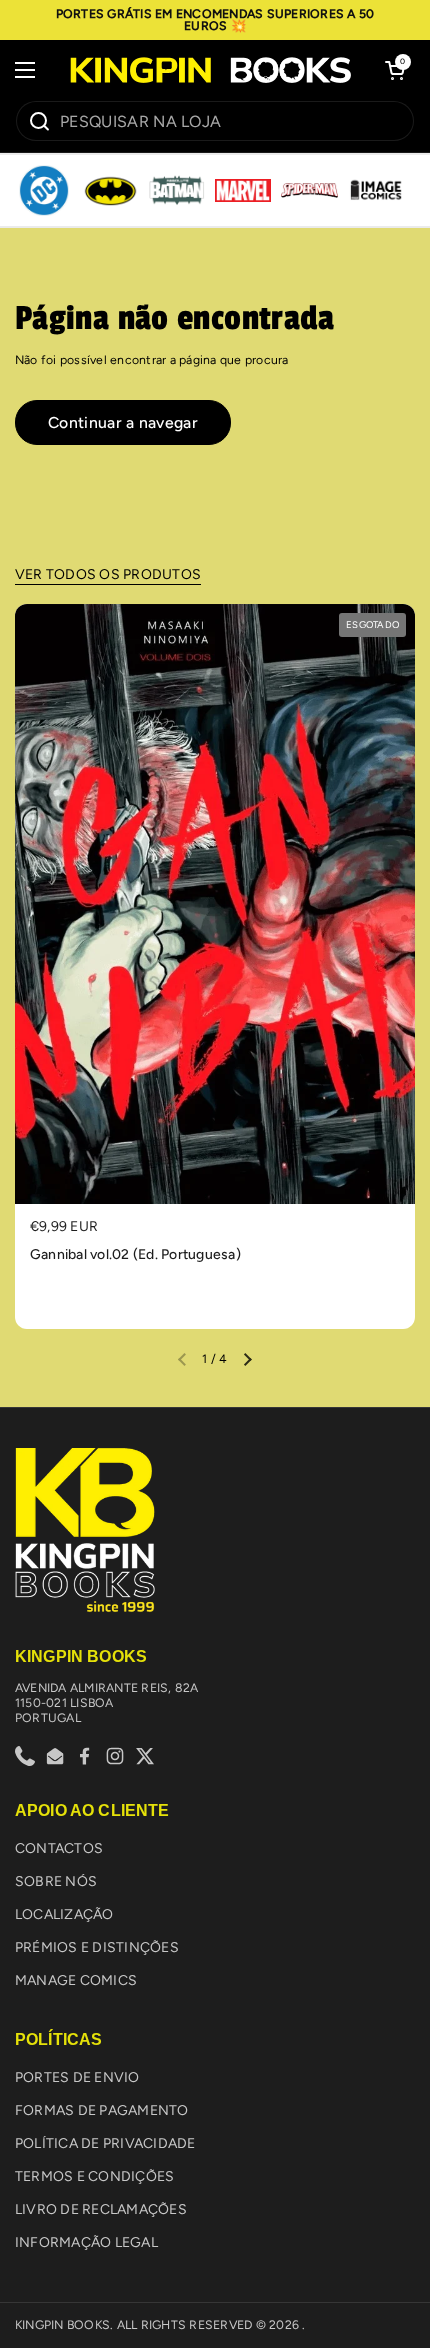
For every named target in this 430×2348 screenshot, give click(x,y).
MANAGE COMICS (76, 1980)
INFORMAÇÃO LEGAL (86, 2242)
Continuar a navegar (123, 422)
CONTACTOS (59, 1848)
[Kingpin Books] (210, 70)
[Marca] (44, 191)
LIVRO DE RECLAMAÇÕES (101, 2209)
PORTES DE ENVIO (77, 2077)
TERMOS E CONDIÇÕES (94, 2176)
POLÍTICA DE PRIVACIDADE (105, 2143)
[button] (395, 70)
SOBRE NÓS (56, 1881)
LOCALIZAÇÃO (64, 1914)
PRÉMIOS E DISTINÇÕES (97, 1947)
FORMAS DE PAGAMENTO (102, 2110)
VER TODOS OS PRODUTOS (108, 574)
